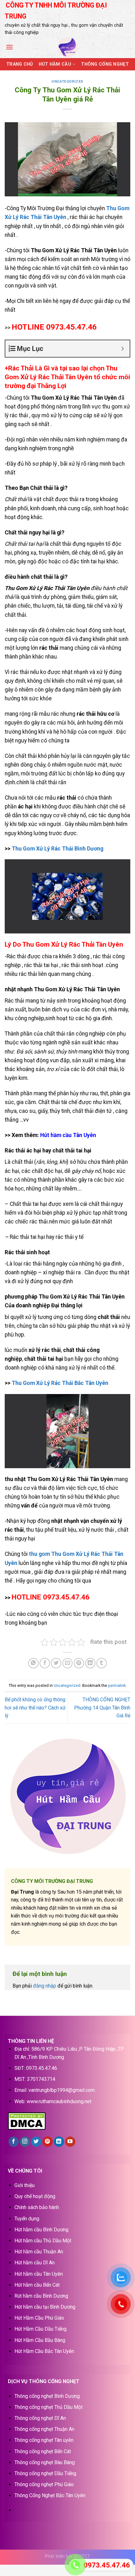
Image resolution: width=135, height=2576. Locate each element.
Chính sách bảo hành (37, 2207)
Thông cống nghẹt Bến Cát (43, 2451)
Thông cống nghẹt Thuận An (44, 2429)
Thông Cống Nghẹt (105, 64)
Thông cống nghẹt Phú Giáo (44, 2484)
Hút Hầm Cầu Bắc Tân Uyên (44, 2351)
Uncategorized (67, 82)
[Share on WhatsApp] (33, 1663)
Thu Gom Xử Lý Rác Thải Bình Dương (57, 849)
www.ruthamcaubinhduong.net (59, 2101)
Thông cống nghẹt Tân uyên (44, 2440)
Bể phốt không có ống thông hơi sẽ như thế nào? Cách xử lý (35, 1708)
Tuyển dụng (27, 2219)
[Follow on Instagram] (25, 2142)
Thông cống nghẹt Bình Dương (47, 2396)
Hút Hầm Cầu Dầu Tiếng (40, 2329)
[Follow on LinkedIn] (59, 2142)
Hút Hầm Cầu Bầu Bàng (40, 2340)
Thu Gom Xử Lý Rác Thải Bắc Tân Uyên (60, 1383)
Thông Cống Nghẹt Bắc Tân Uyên (50, 2495)
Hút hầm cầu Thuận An (39, 2252)
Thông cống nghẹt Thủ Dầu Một (49, 2407)
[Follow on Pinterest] (48, 2142)
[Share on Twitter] (56, 1663)
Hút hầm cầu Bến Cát (37, 2285)
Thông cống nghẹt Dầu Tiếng (45, 2473)
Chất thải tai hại (28, 1204)
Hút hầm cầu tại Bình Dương (45, 2307)
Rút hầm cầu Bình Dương (41, 2296)
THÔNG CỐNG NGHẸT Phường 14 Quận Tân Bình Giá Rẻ (102, 1708)
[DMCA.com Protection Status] (27, 2121)
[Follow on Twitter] (36, 2142)
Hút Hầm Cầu (55, 64)
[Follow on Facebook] (14, 2142)
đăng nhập (45, 1986)
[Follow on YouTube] (70, 2142)
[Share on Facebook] (45, 1663)
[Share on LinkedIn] (90, 1663)
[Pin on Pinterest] (79, 1663)
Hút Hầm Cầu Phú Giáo (39, 2318)
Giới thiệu (24, 2185)
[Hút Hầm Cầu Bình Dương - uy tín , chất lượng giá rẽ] (67, 47)
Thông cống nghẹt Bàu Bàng (45, 2462)
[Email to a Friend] (68, 1663)
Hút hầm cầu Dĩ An (35, 2263)
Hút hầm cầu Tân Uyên (68, 1135)
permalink (117, 1685)
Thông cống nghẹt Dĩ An (40, 2418)
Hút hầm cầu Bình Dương (41, 2230)
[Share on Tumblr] (102, 1663)
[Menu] (9, 47)
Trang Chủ (20, 64)
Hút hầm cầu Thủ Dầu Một (43, 2241)
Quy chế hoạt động (35, 2196)
